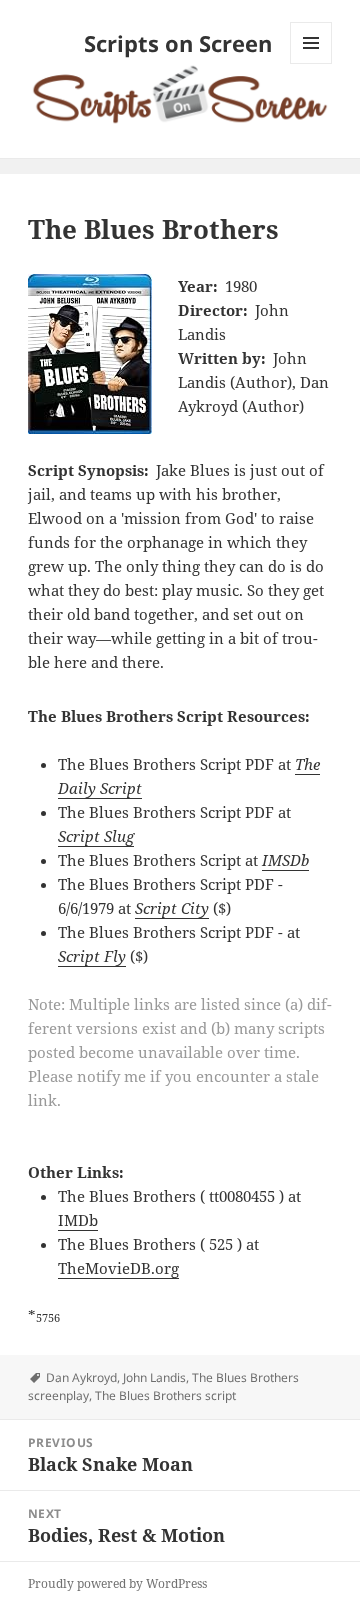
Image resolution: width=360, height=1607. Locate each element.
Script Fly (92, 956)
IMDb (78, 1220)
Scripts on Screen (178, 43)
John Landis (154, 1377)
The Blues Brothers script (165, 1395)
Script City (172, 908)
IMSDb (285, 860)
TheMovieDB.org (118, 1268)
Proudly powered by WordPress (117, 1583)
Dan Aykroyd (81, 1377)
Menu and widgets (311, 63)
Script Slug (96, 836)
